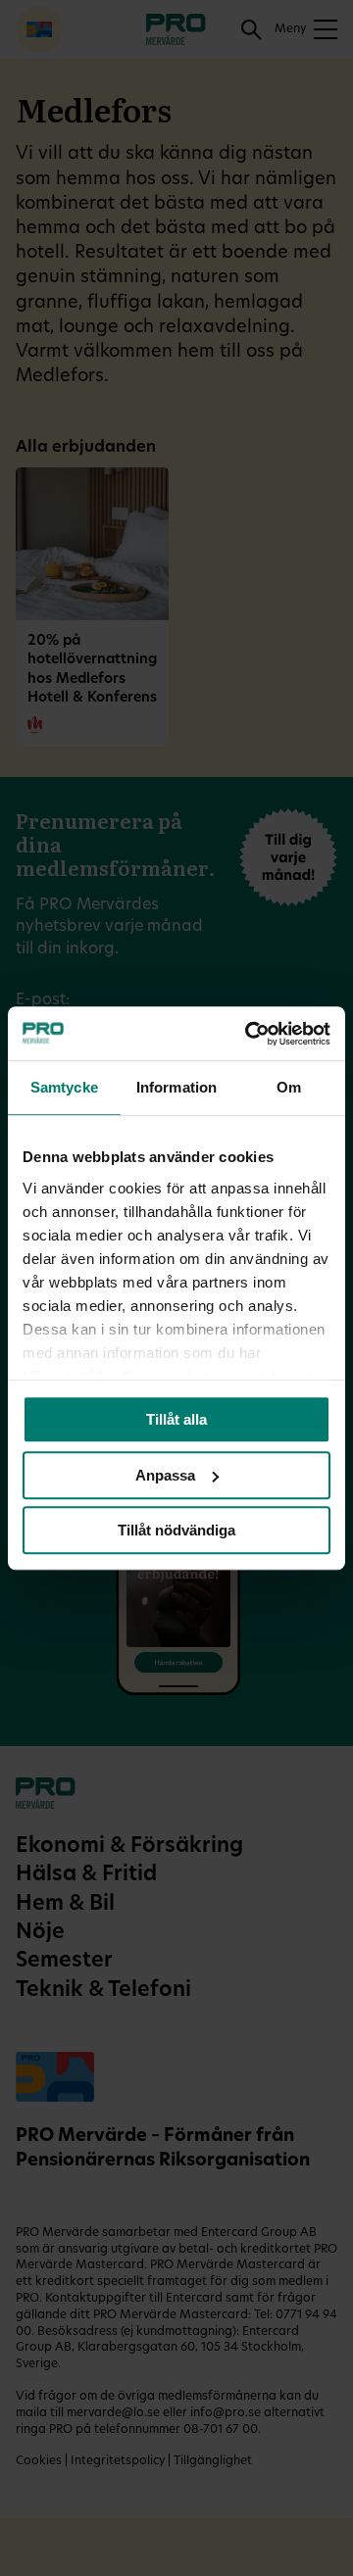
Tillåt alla (176, 1419)
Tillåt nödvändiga (176, 1530)
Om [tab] (289, 1087)
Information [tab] (176, 1087)
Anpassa (165, 1475)
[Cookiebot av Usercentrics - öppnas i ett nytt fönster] (249, 1034)
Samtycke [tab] (64, 1087)
